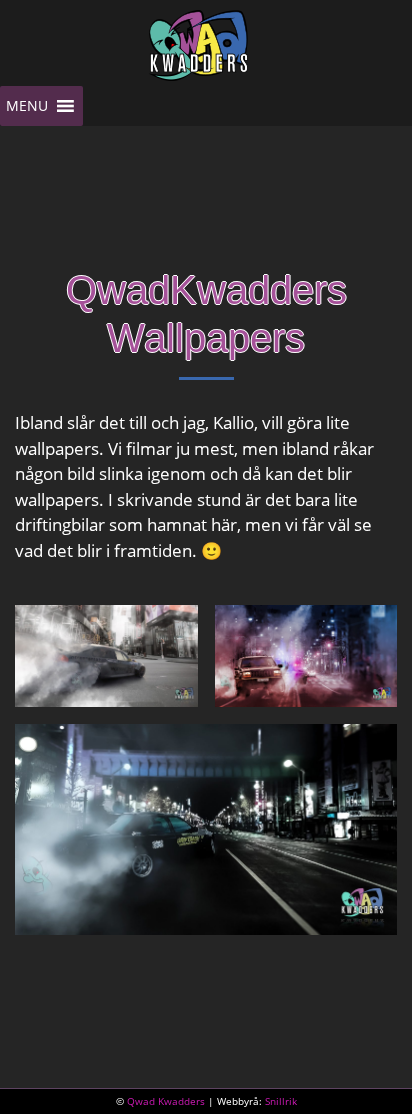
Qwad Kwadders (166, 1101)
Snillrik (281, 1101)
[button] (27, 106)
